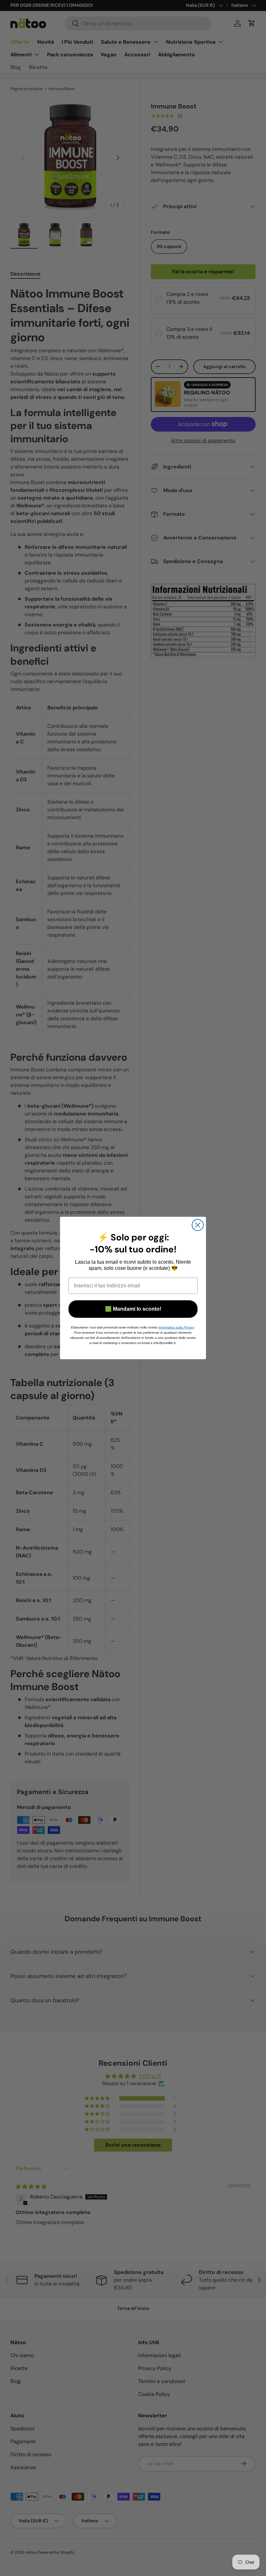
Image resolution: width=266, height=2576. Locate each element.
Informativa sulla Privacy (176, 1327)
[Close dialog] (198, 1225)
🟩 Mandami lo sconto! (133, 1309)
